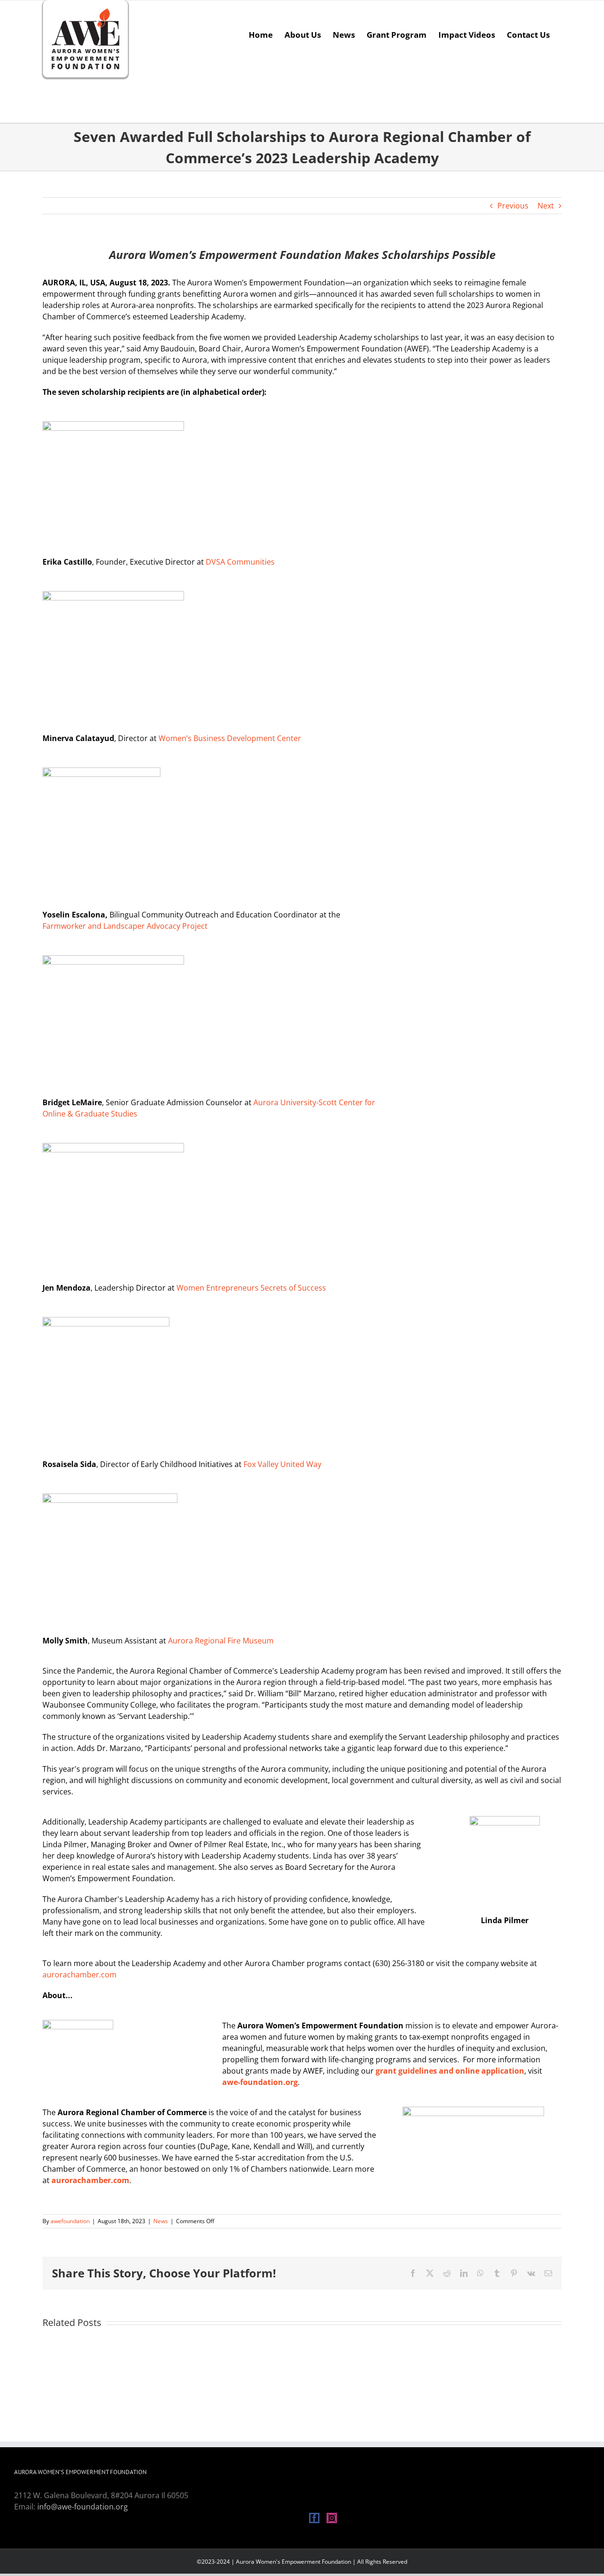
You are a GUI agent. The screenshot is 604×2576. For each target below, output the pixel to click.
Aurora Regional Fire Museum (221, 1641)
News (161, 2221)
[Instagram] (332, 2518)
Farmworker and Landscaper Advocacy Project (125, 926)
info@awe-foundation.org (83, 2507)
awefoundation (70, 2221)
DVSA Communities (240, 562)
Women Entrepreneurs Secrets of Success (251, 1288)
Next (546, 206)
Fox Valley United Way (282, 1464)
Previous (513, 206)
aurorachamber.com (80, 1975)
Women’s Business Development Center (230, 738)
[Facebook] (314, 2518)
